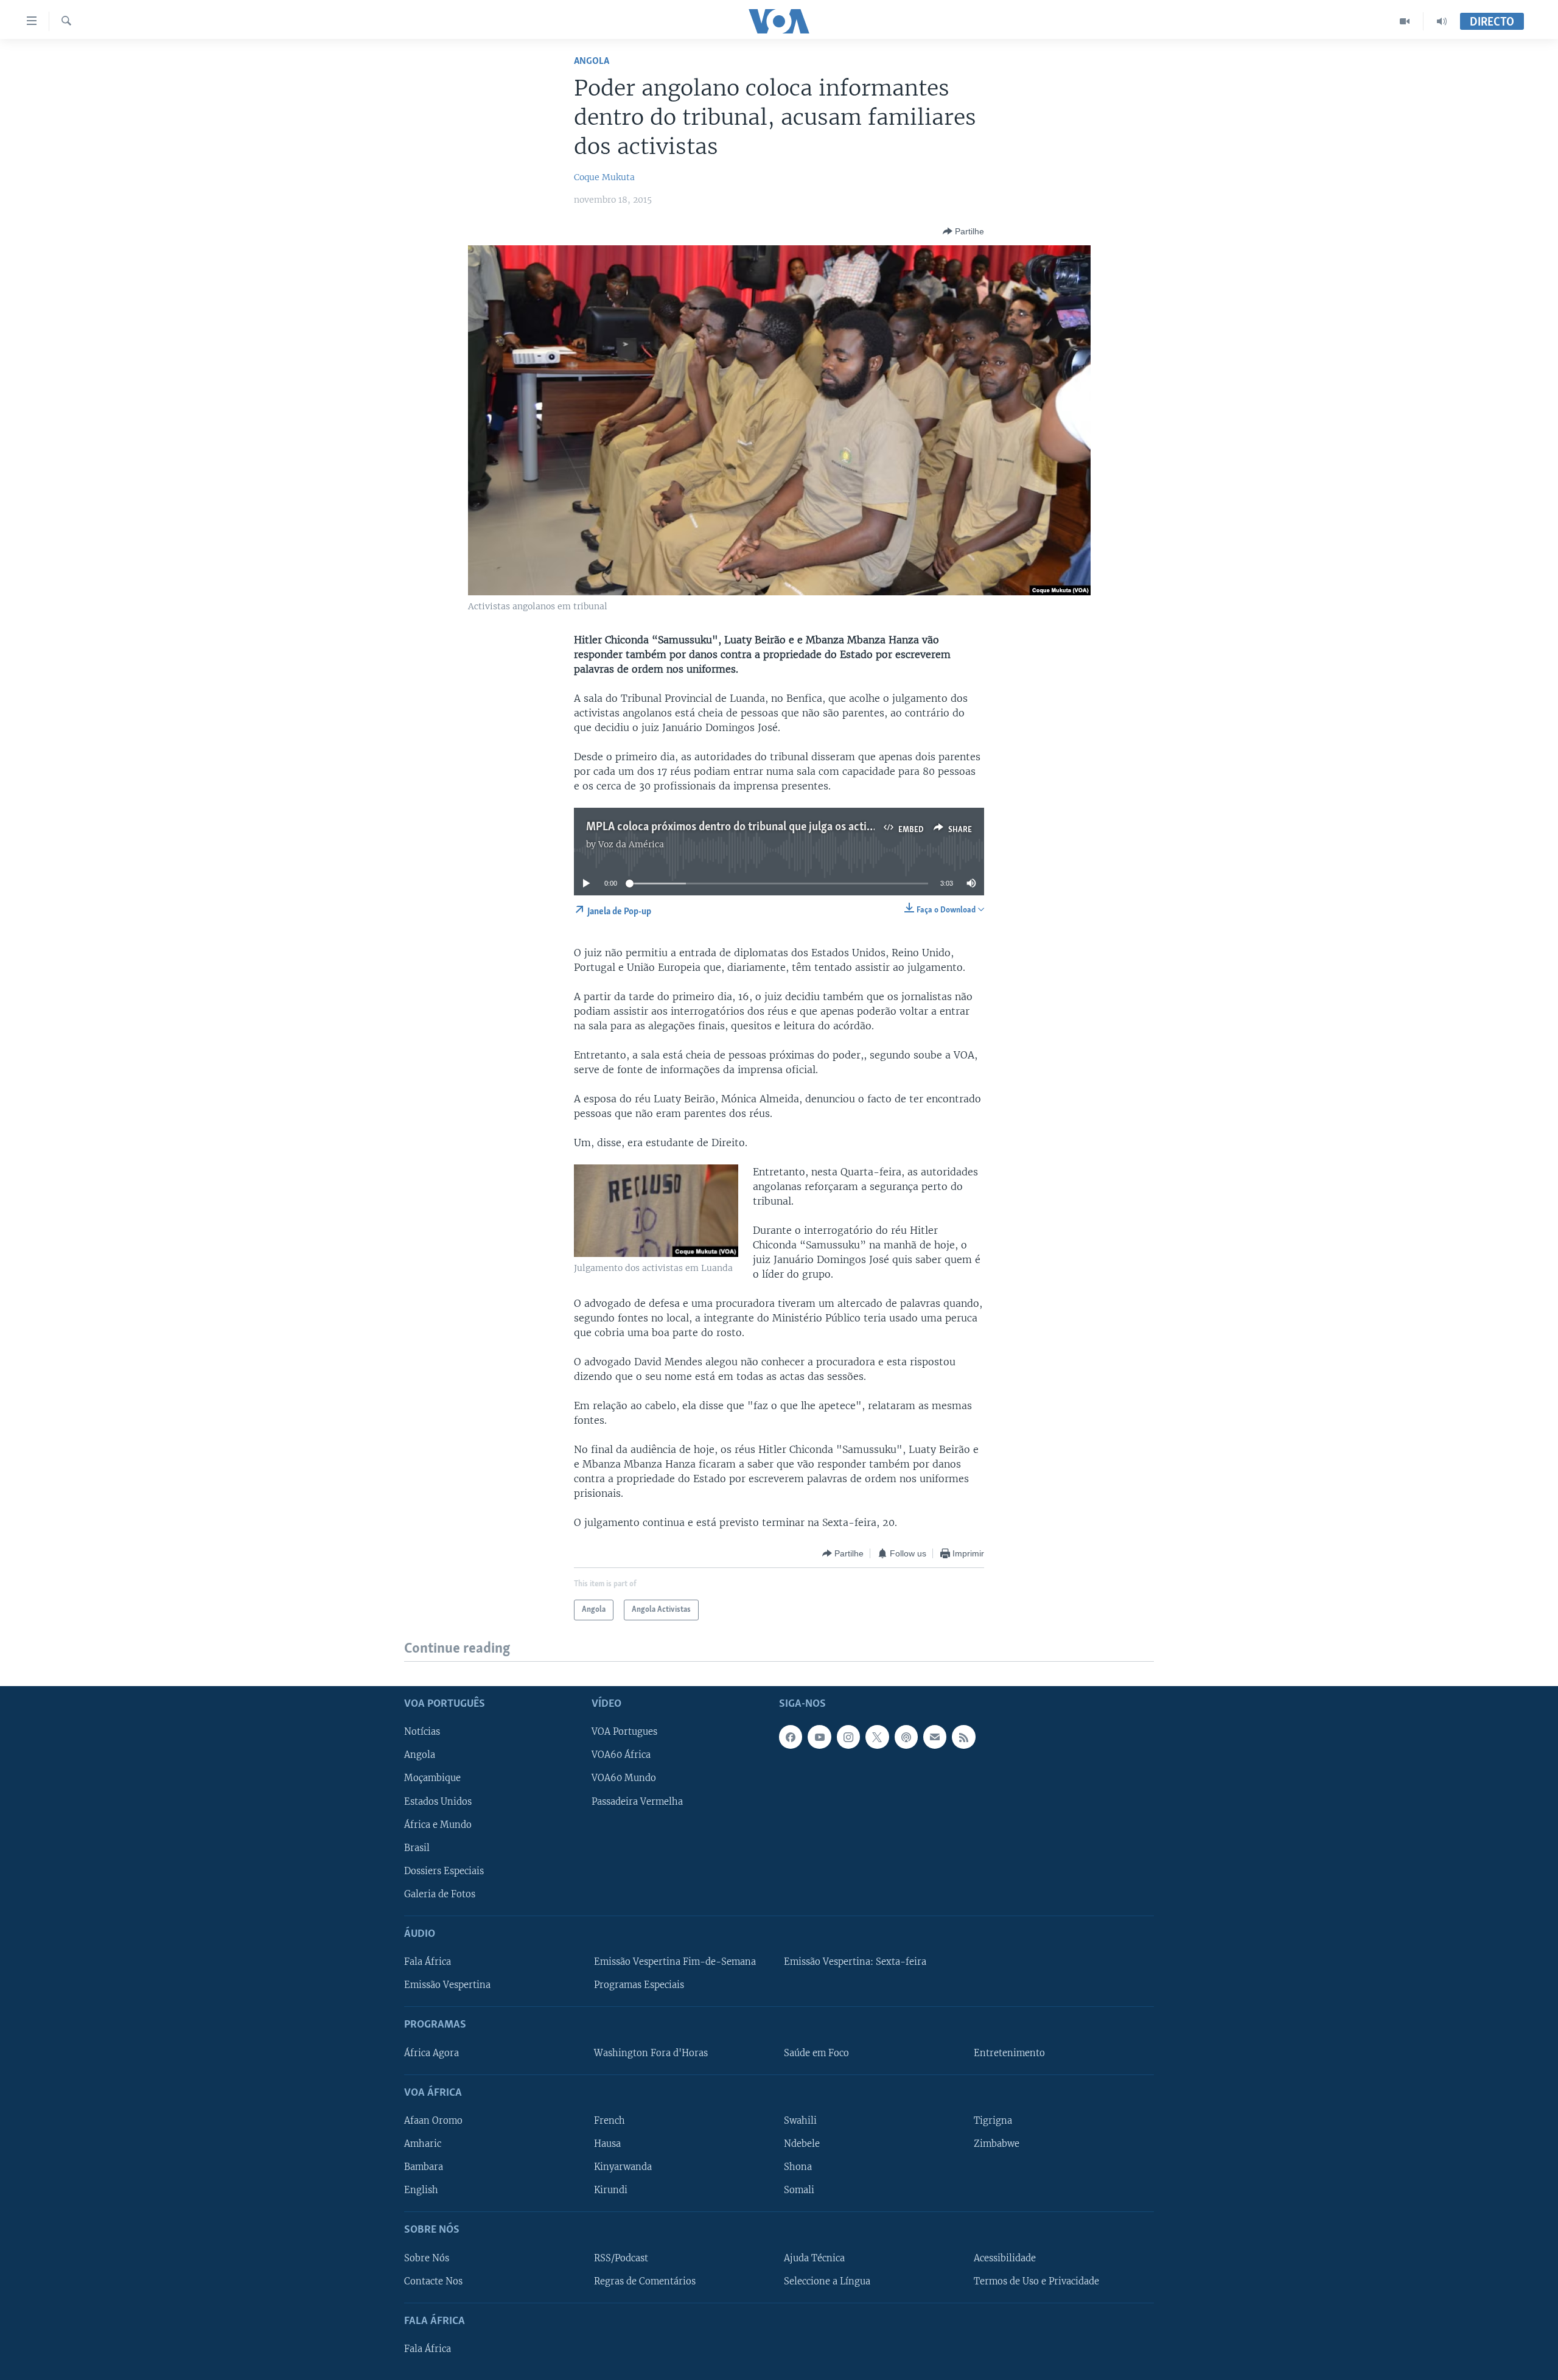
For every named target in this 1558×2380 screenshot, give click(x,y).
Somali (799, 2190)
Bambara (424, 2167)
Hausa (607, 2144)
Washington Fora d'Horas (651, 2053)
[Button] (963, 231)
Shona (798, 2167)
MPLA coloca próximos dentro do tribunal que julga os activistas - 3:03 (756, 827)
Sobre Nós (427, 2258)
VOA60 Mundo (624, 1778)
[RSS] (963, 1737)
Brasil (417, 1847)
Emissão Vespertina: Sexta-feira (855, 1962)
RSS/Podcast (621, 2258)
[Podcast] (906, 1737)
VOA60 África (621, 1755)
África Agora (431, 2053)
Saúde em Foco (816, 2053)
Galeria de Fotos (440, 1894)
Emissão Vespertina (447, 1985)
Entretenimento (1009, 2053)
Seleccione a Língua (827, 2281)
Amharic (423, 2144)
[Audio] (1442, 21)
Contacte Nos (433, 2281)
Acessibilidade (1005, 2258)
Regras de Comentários (645, 2281)
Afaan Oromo (433, 2120)
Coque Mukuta (604, 177)
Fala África (428, 1962)
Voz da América (631, 844)
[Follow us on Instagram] (848, 1737)
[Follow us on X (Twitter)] (877, 1737)
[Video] (1405, 21)
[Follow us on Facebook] (791, 1737)
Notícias (422, 1732)
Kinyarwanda (623, 2167)
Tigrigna (993, 2120)
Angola (592, 61)
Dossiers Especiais (444, 1871)
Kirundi (611, 2190)
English (421, 2190)
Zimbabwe (997, 2144)
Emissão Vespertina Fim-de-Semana (675, 1962)
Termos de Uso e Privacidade (1036, 2281)
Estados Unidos (438, 1801)
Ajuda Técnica (814, 2258)
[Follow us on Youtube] (819, 1737)
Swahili (800, 2120)
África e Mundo (438, 1824)
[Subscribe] (935, 1737)
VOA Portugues (624, 1732)
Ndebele (802, 2144)
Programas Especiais (639, 1985)
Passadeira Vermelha (637, 1801)
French (610, 2120)
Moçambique (432, 1778)
